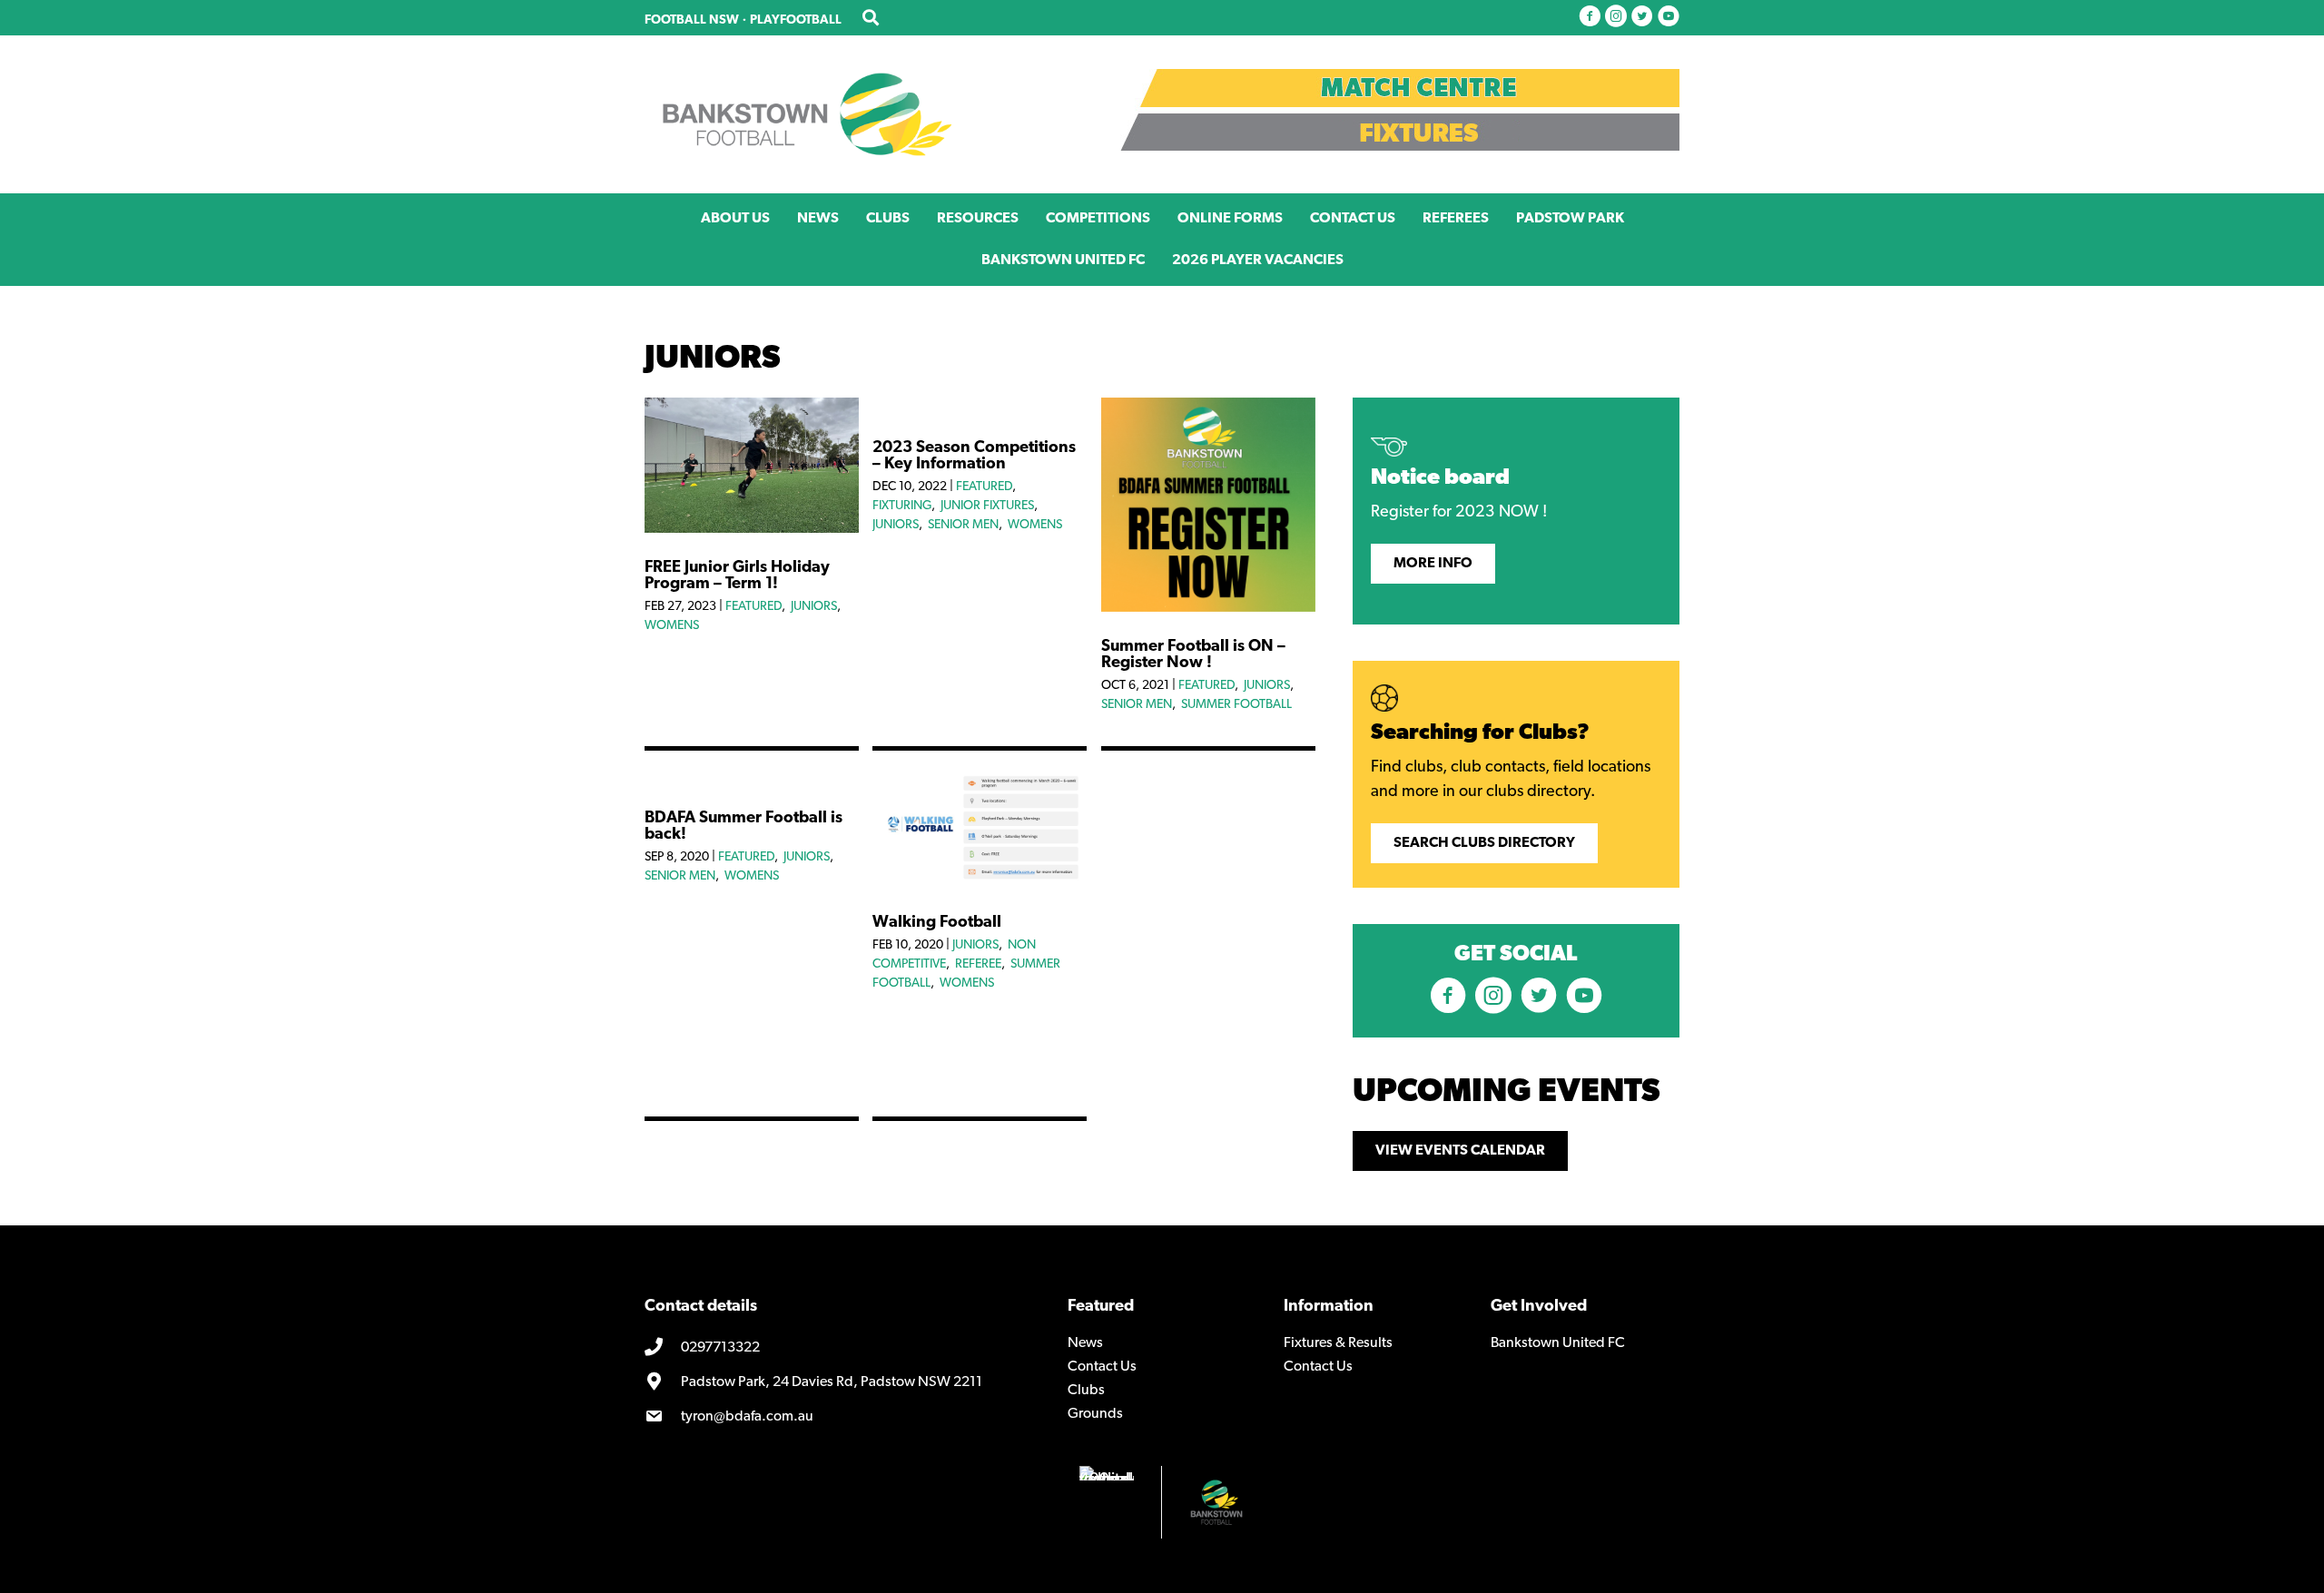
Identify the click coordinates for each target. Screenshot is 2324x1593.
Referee (978, 964)
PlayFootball (796, 20)
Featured (753, 607)
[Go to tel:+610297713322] (842, 1349)
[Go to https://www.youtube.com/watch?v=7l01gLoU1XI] (1669, 18)
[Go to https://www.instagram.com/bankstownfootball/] (1616, 18)
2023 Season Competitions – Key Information (974, 457)
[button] (1433, 564)
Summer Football (1236, 705)
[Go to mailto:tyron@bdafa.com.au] (842, 1417)
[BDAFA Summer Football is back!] (752, 780)
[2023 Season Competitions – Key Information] (980, 409)
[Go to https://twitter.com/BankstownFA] (1642, 18)
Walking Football (937, 923)
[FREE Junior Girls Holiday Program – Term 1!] (752, 529)
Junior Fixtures (987, 506)
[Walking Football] (980, 884)
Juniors (814, 607)
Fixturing (902, 506)
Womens (672, 626)
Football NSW (692, 20)
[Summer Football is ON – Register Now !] (1208, 608)
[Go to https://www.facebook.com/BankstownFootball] (1590, 18)
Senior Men (963, 525)
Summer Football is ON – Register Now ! (1193, 655)
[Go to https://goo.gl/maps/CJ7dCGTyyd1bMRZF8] (842, 1382)
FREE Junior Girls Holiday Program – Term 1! (737, 576)
